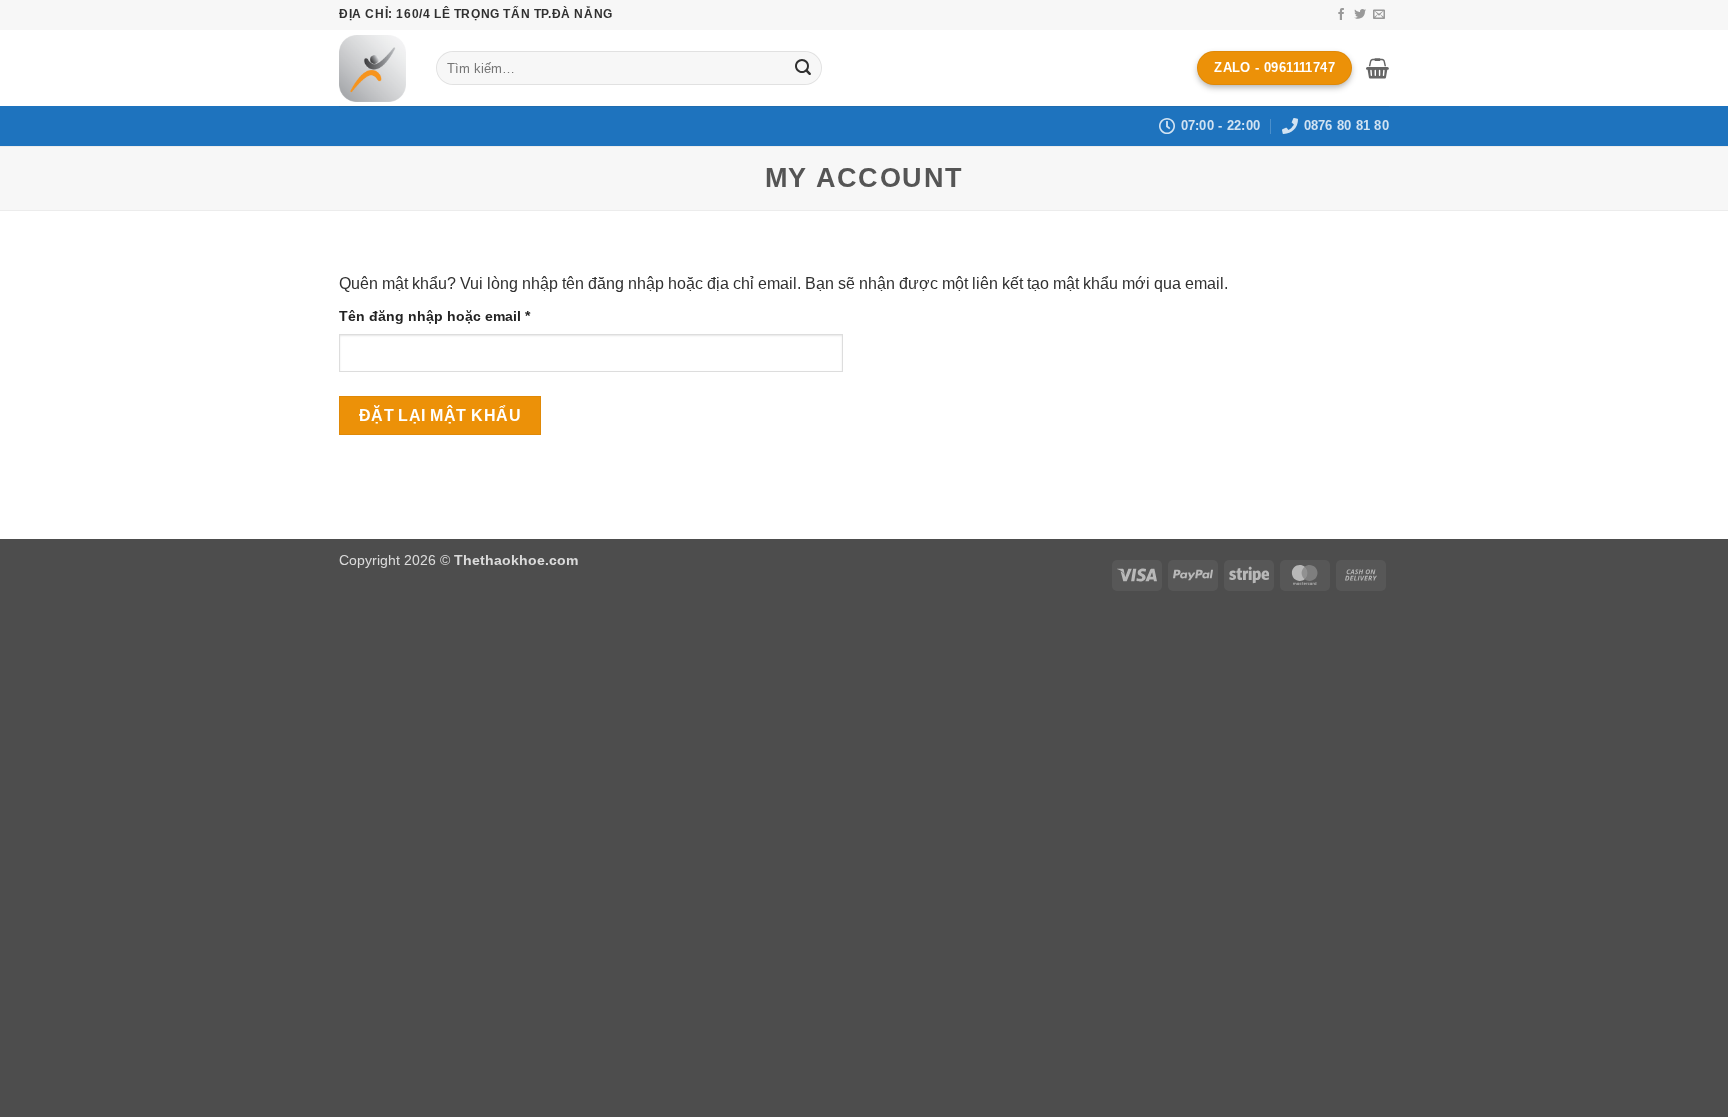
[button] (1377, 68)
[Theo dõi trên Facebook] (1341, 15)
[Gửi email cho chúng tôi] (1379, 15)
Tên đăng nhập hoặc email (451, 317)
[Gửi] (803, 68)
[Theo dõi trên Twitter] (1360, 15)
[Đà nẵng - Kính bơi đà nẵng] (372, 68)
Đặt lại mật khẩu (440, 415)
